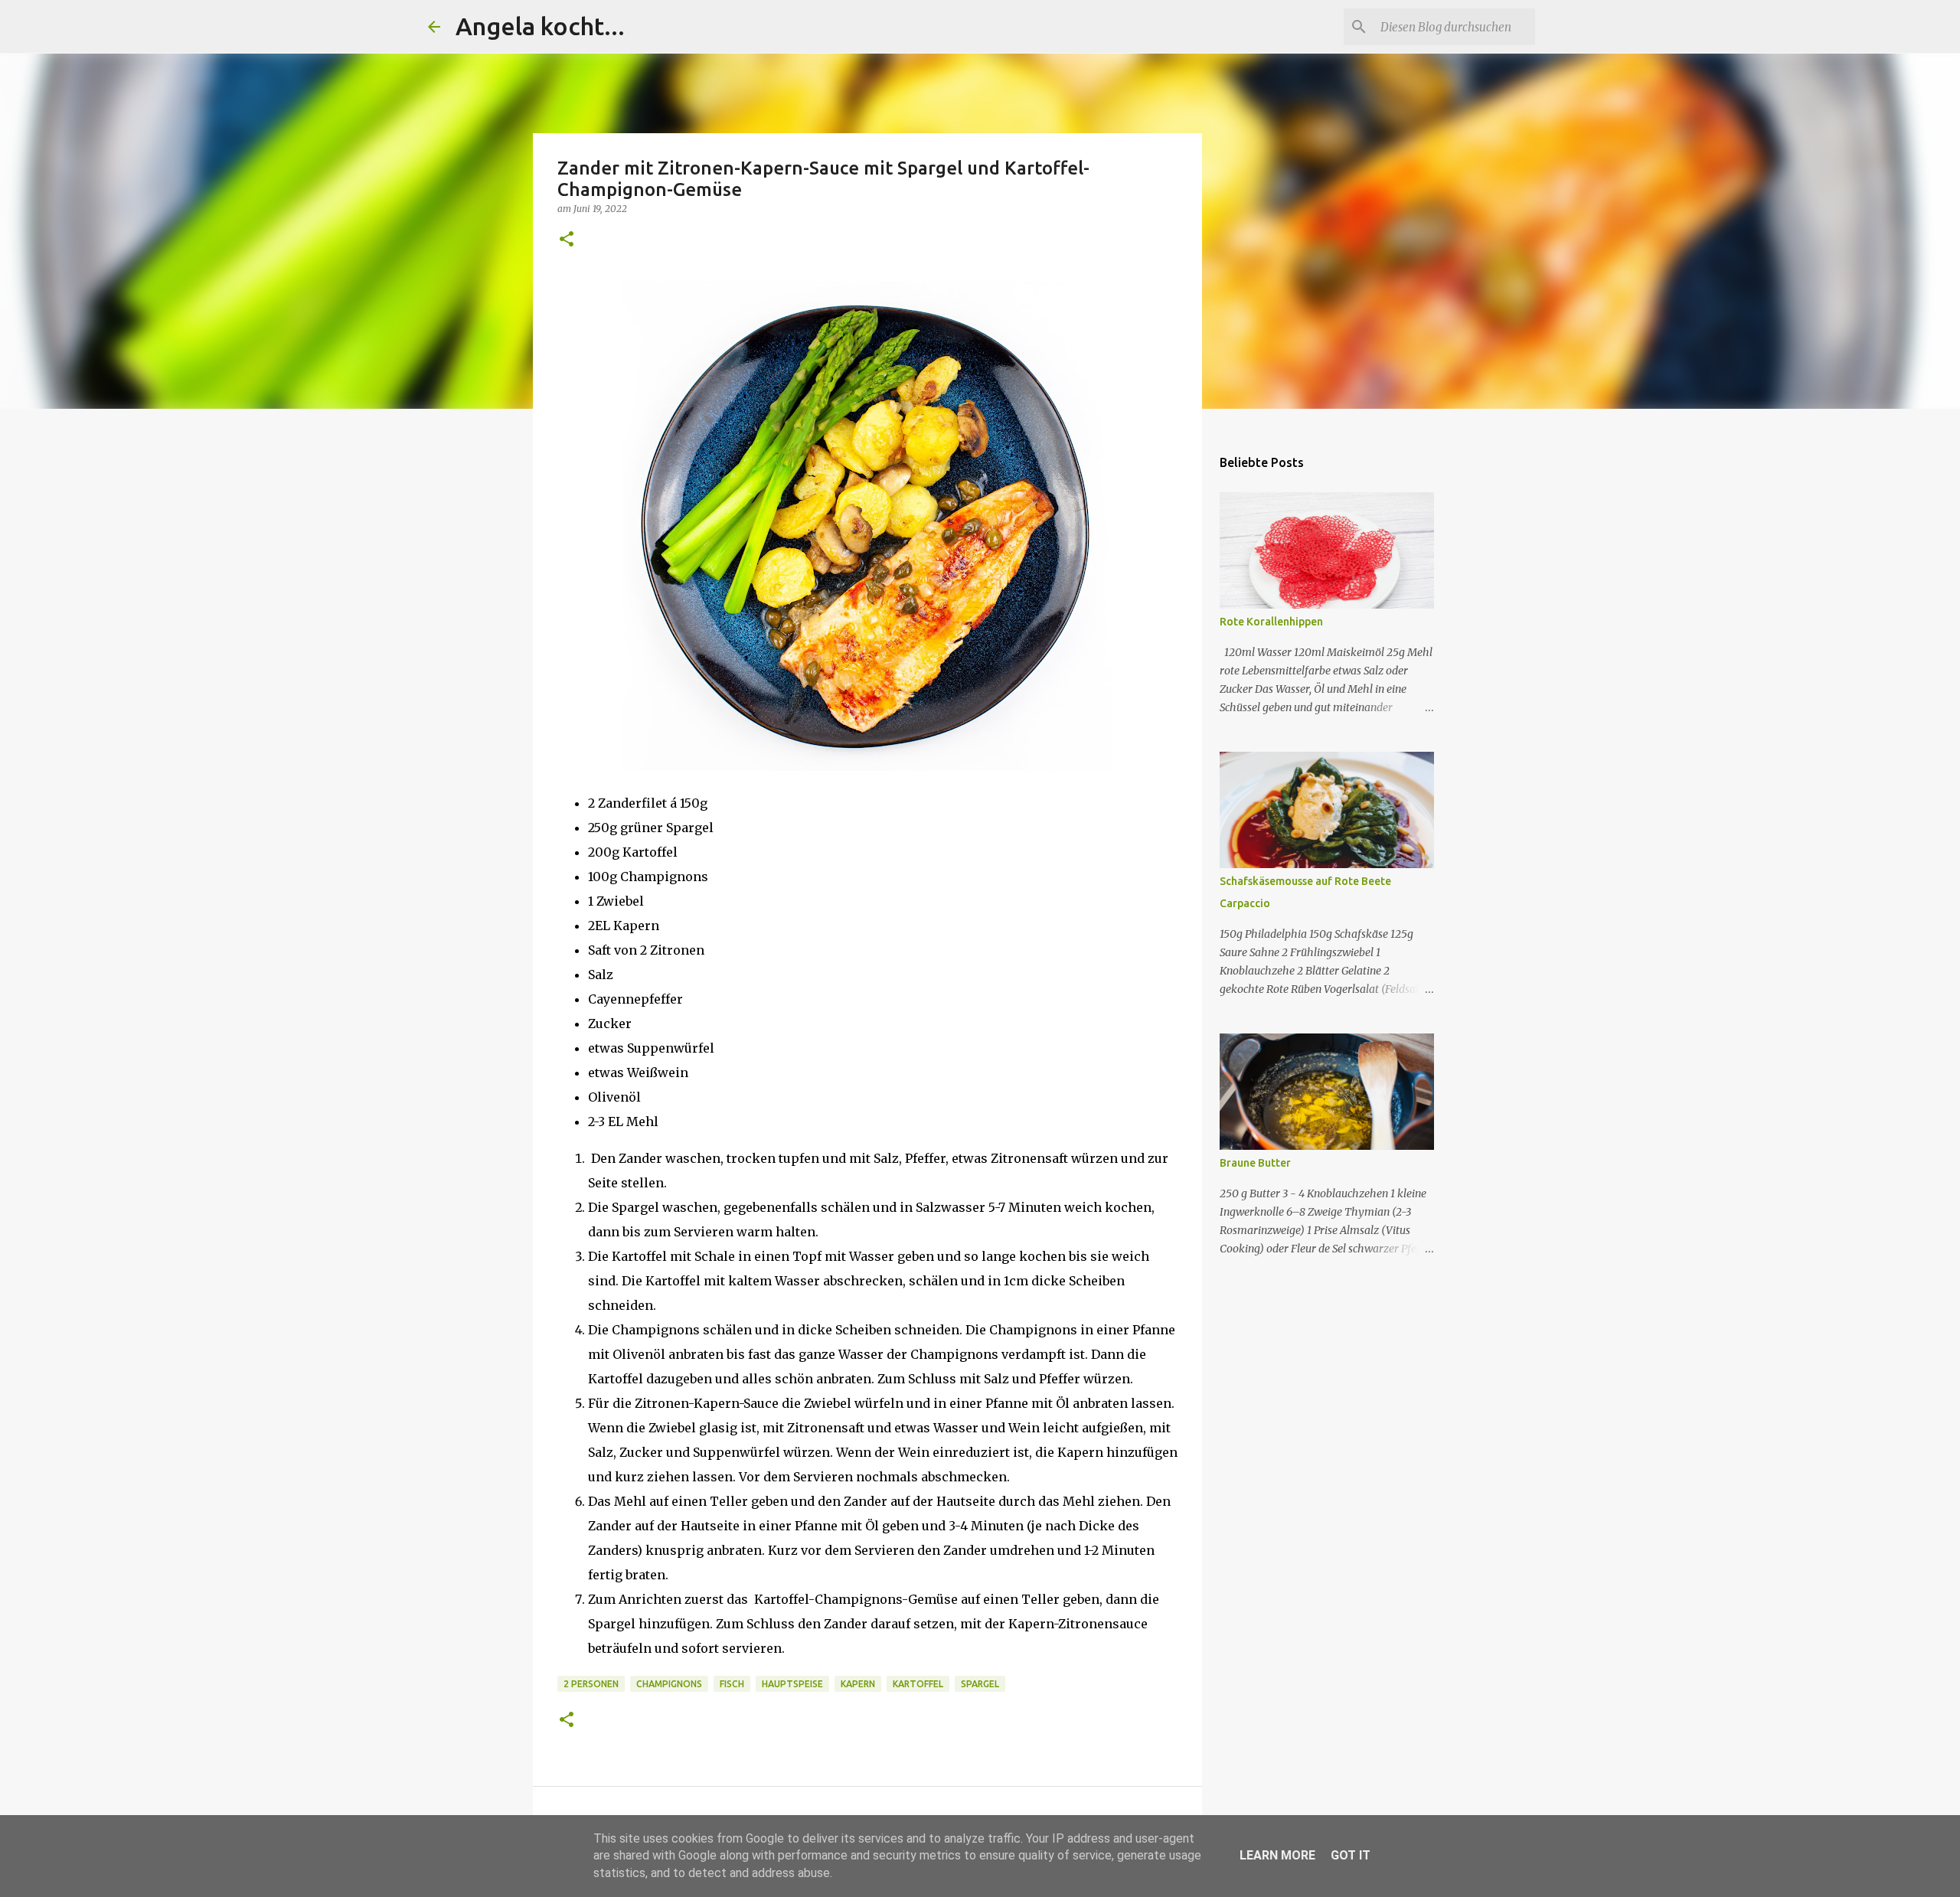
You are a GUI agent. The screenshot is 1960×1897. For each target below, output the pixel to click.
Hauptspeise (792, 1684)
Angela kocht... (540, 26)
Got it (1351, 1855)
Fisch (732, 1684)
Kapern (858, 1684)
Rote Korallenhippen (1271, 622)
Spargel (980, 1684)
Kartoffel (918, 1684)
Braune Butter (1255, 1163)
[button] (567, 240)
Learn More (1277, 1855)
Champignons (669, 1684)
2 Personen (591, 1684)
